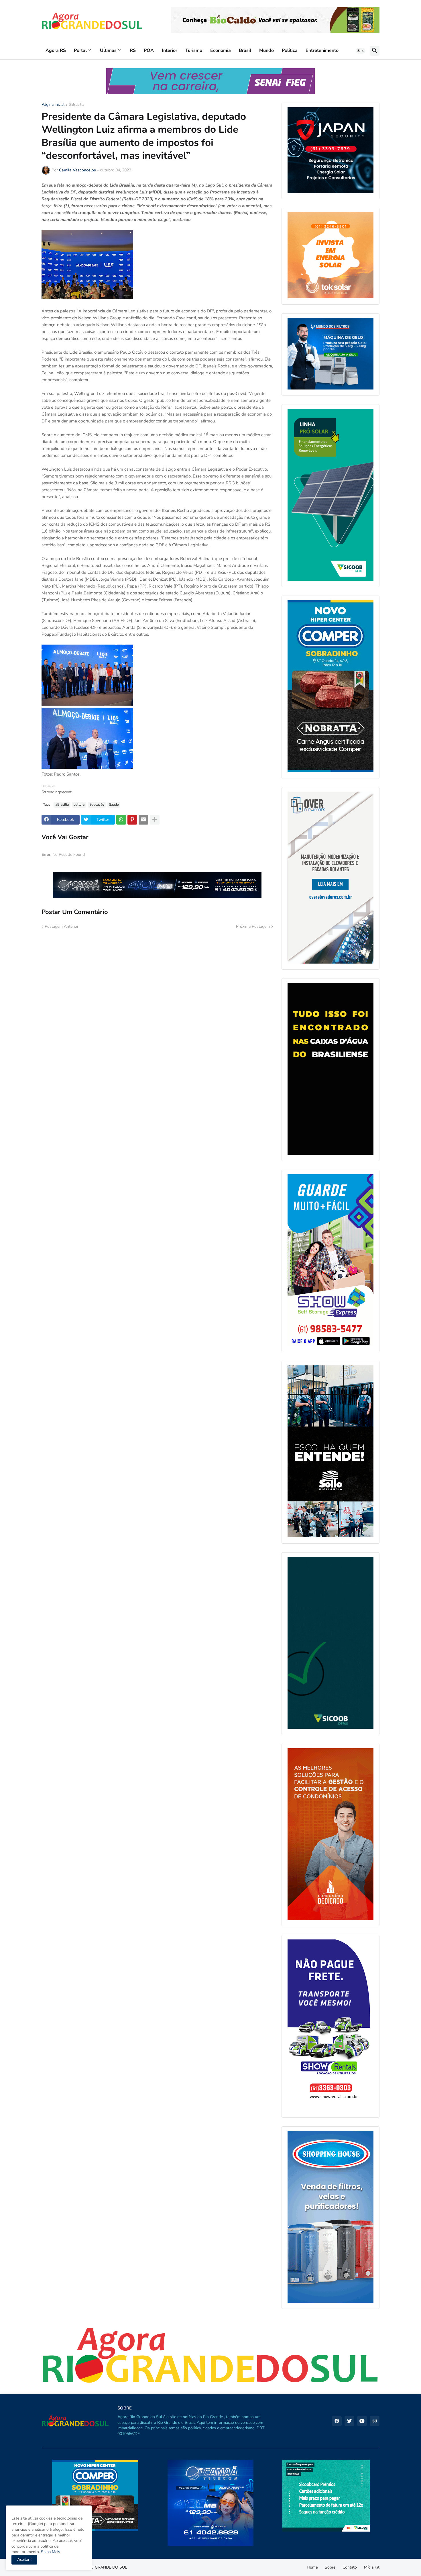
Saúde (114, 804)
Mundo (266, 50)
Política (290, 50)
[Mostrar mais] (155, 820)
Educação (97, 804)
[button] (361, 51)
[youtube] (362, 2421)
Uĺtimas (108, 50)
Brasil (245, 50)
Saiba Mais (50, 2552)
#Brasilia (77, 105)
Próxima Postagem (253, 926)
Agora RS (56, 50)
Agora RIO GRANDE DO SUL (101, 2567)
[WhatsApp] (121, 820)
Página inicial (53, 105)
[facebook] (337, 2421)
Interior (170, 50)
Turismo (194, 50)
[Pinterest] (132, 820)
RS (133, 50)
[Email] (143, 820)
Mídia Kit (372, 2567)
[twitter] (349, 2421)
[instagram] (375, 2421)
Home (312, 2567)
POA (149, 50)
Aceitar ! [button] (24, 2560)
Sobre (330, 2567)
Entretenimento (322, 50)
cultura (79, 804)
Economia (221, 50)
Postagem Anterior (62, 926)
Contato (350, 2567)
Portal (80, 50)
